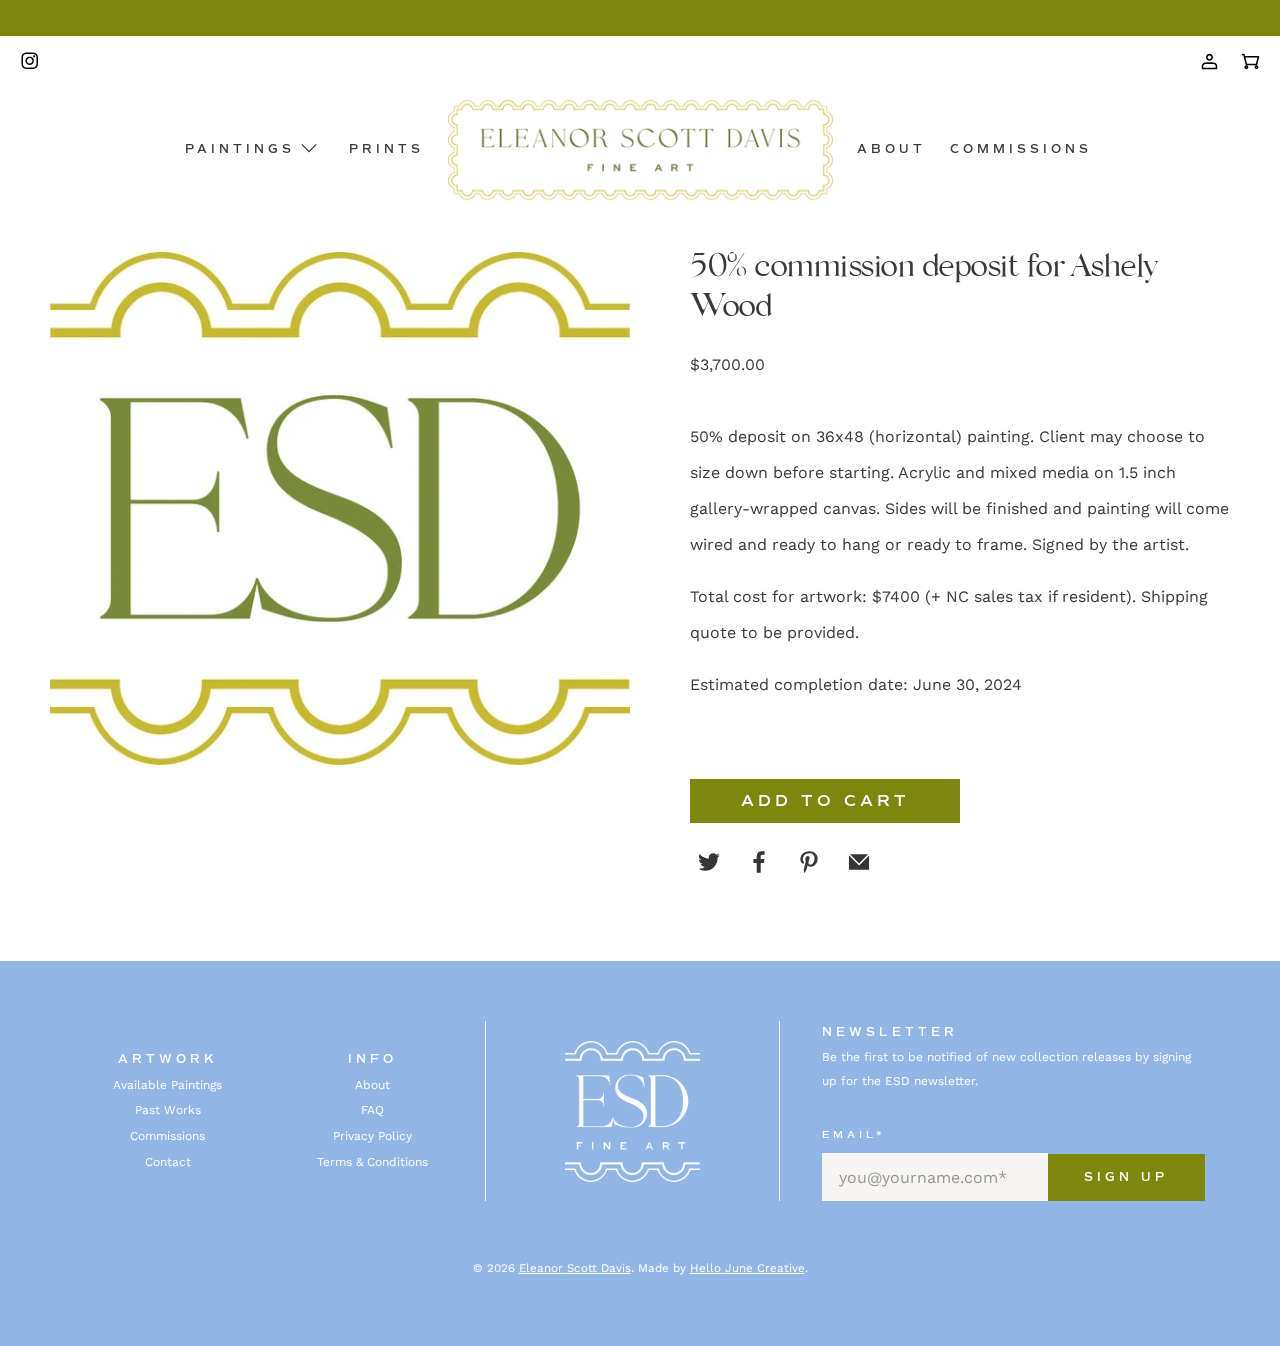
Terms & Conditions (372, 1162)
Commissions (1021, 149)
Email (853, 1134)
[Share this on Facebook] (759, 862)
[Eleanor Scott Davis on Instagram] (34, 61)
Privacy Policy (372, 1136)
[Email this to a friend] (859, 862)
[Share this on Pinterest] (809, 862)
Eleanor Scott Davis (575, 1268)
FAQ (372, 1110)
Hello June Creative (747, 1268)
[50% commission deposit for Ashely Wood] (340, 508)
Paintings (240, 149)
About (891, 149)
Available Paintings (167, 1085)
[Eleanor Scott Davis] (640, 150)
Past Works (168, 1110)
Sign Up (1126, 1177)
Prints (386, 149)
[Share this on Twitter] (709, 862)
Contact (168, 1162)
